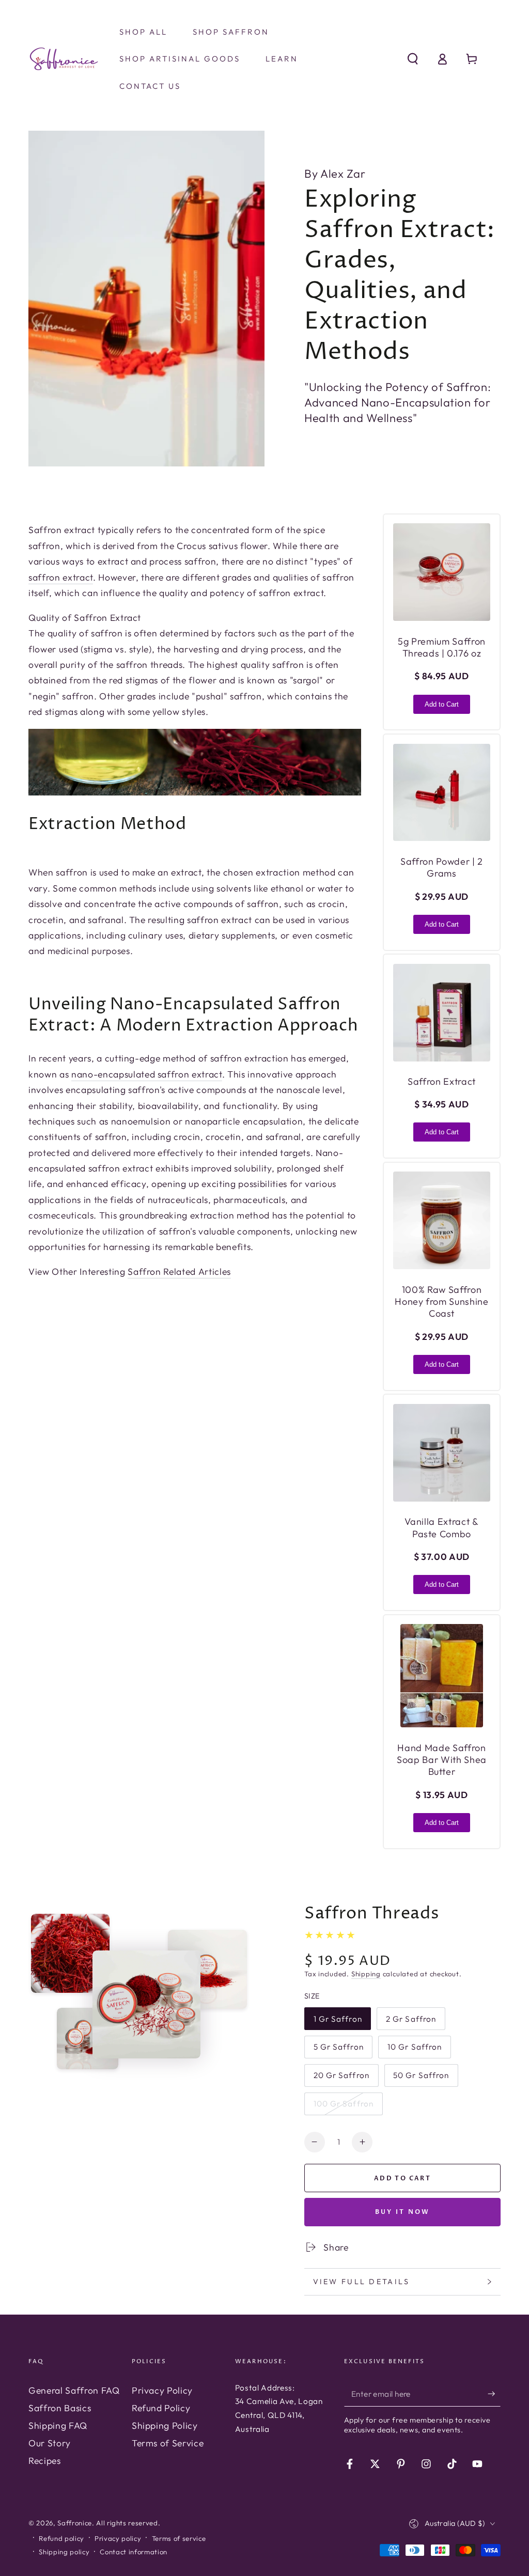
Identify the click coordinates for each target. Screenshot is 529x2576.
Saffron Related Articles (179, 1271)
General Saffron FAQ (74, 2390)
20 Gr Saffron (341, 2079)
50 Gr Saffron (421, 2079)
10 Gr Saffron (414, 2050)
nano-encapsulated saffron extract (147, 1074)
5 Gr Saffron (338, 2050)
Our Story (50, 2443)
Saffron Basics (60, 2408)
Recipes (45, 2461)
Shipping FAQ (58, 2425)
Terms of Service (168, 2443)
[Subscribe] (494, 2394)
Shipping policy (64, 2552)
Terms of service (179, 2538)
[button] (413, 59)
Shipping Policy (165, 2425)
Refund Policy (161, 2408)
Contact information (134, 2552)
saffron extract (61, 577)
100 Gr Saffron (344, 2107)
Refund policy (61, 2538)
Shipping (366, 1974)
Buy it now (403, 2212)
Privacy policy (118, 2538)
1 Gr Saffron (338, 2022)
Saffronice (75, 2523)
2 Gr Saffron (411, 2022)
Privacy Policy (162, 2390)
